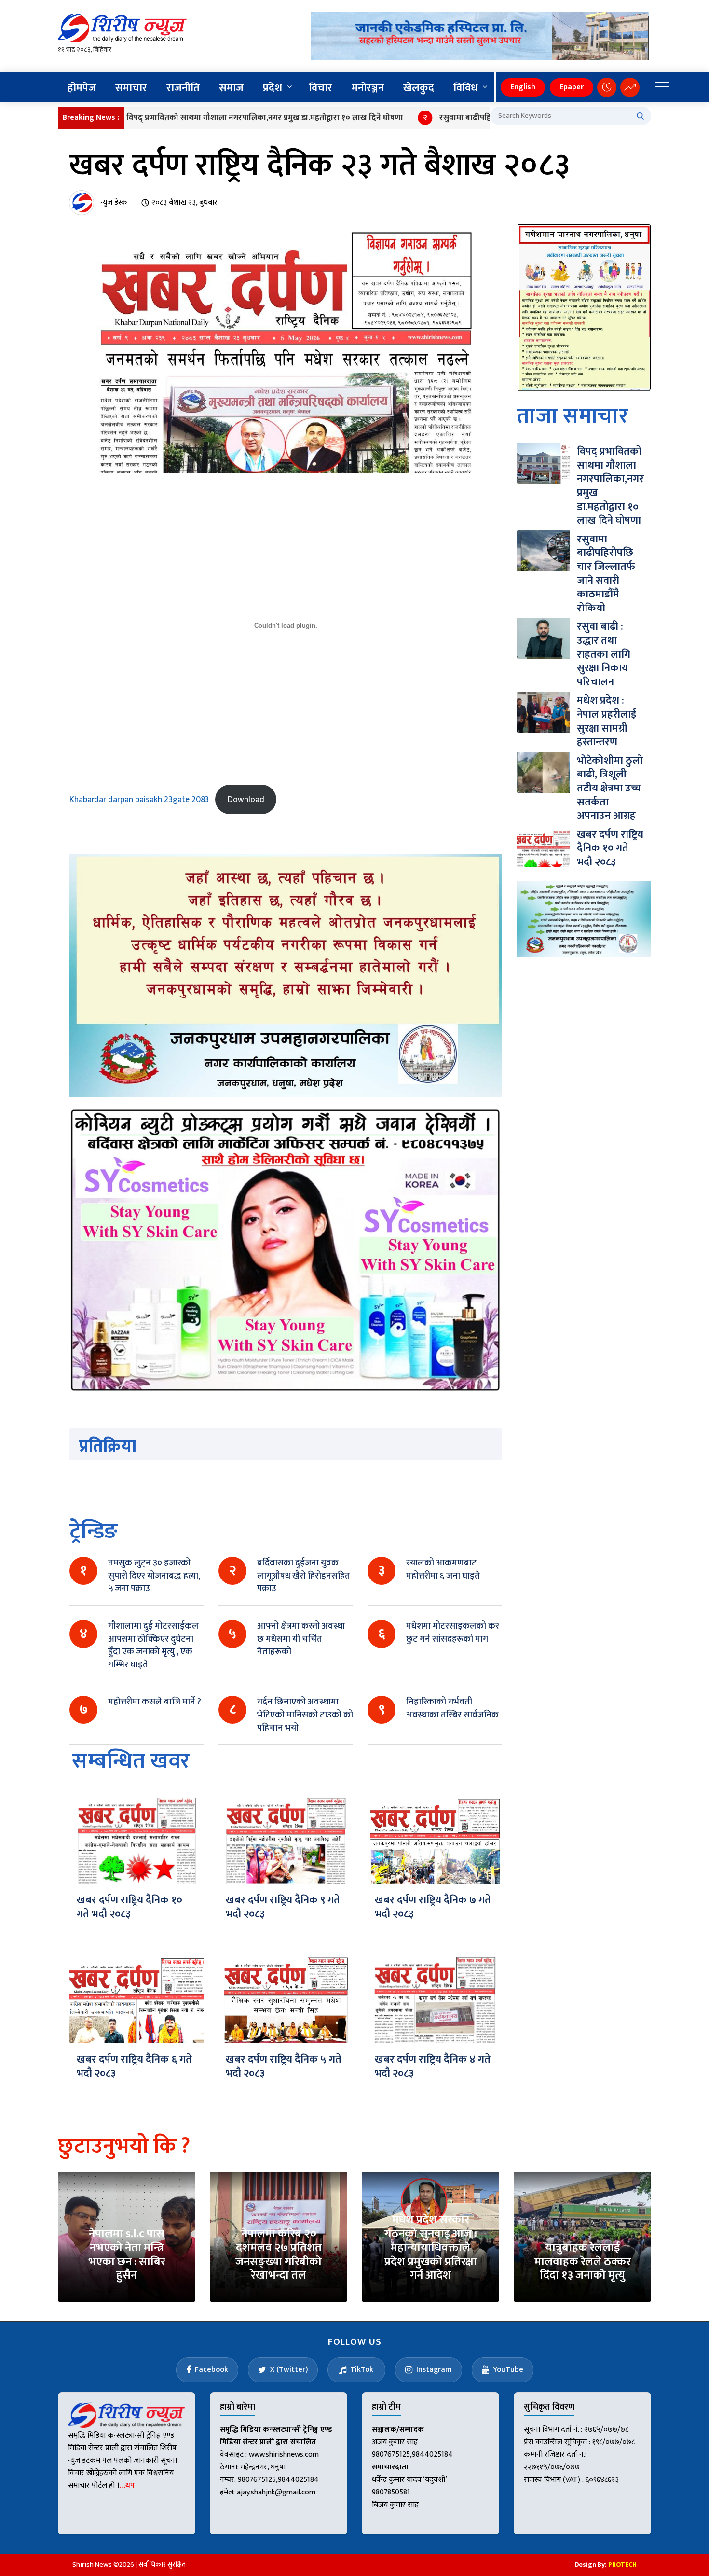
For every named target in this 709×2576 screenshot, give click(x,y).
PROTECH (622, 2565)
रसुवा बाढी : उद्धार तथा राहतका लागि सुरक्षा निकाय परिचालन (604, 654)
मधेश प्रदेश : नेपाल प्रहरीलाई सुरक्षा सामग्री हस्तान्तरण (607, 721)
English (523, 87)
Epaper (572, 87)
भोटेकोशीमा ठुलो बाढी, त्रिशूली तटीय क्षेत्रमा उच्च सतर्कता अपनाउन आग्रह (610, 788)
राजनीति (183, 88)
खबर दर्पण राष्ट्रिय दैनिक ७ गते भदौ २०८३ (433, 1907)
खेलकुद (419, 88)
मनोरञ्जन (368, 88)
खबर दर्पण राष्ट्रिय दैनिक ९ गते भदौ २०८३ (283, 1907)
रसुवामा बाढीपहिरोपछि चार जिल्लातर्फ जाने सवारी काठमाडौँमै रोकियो (487, 118)
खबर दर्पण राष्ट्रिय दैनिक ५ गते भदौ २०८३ (284, 2066)
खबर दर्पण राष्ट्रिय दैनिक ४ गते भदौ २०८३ (433, 2066)
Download (246, 799)
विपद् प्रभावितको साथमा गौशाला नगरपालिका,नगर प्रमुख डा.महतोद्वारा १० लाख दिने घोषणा (205, 118)
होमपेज (82, 88)
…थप (127, 2486)
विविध (465, 88)
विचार (320, 88)
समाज (231, 88)
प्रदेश (273, 88)
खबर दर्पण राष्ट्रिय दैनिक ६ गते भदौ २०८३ (134, 2066)
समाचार (131, 88)
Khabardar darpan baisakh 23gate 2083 (139, 799)
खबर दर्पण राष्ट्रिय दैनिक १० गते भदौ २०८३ (130, 1907)
